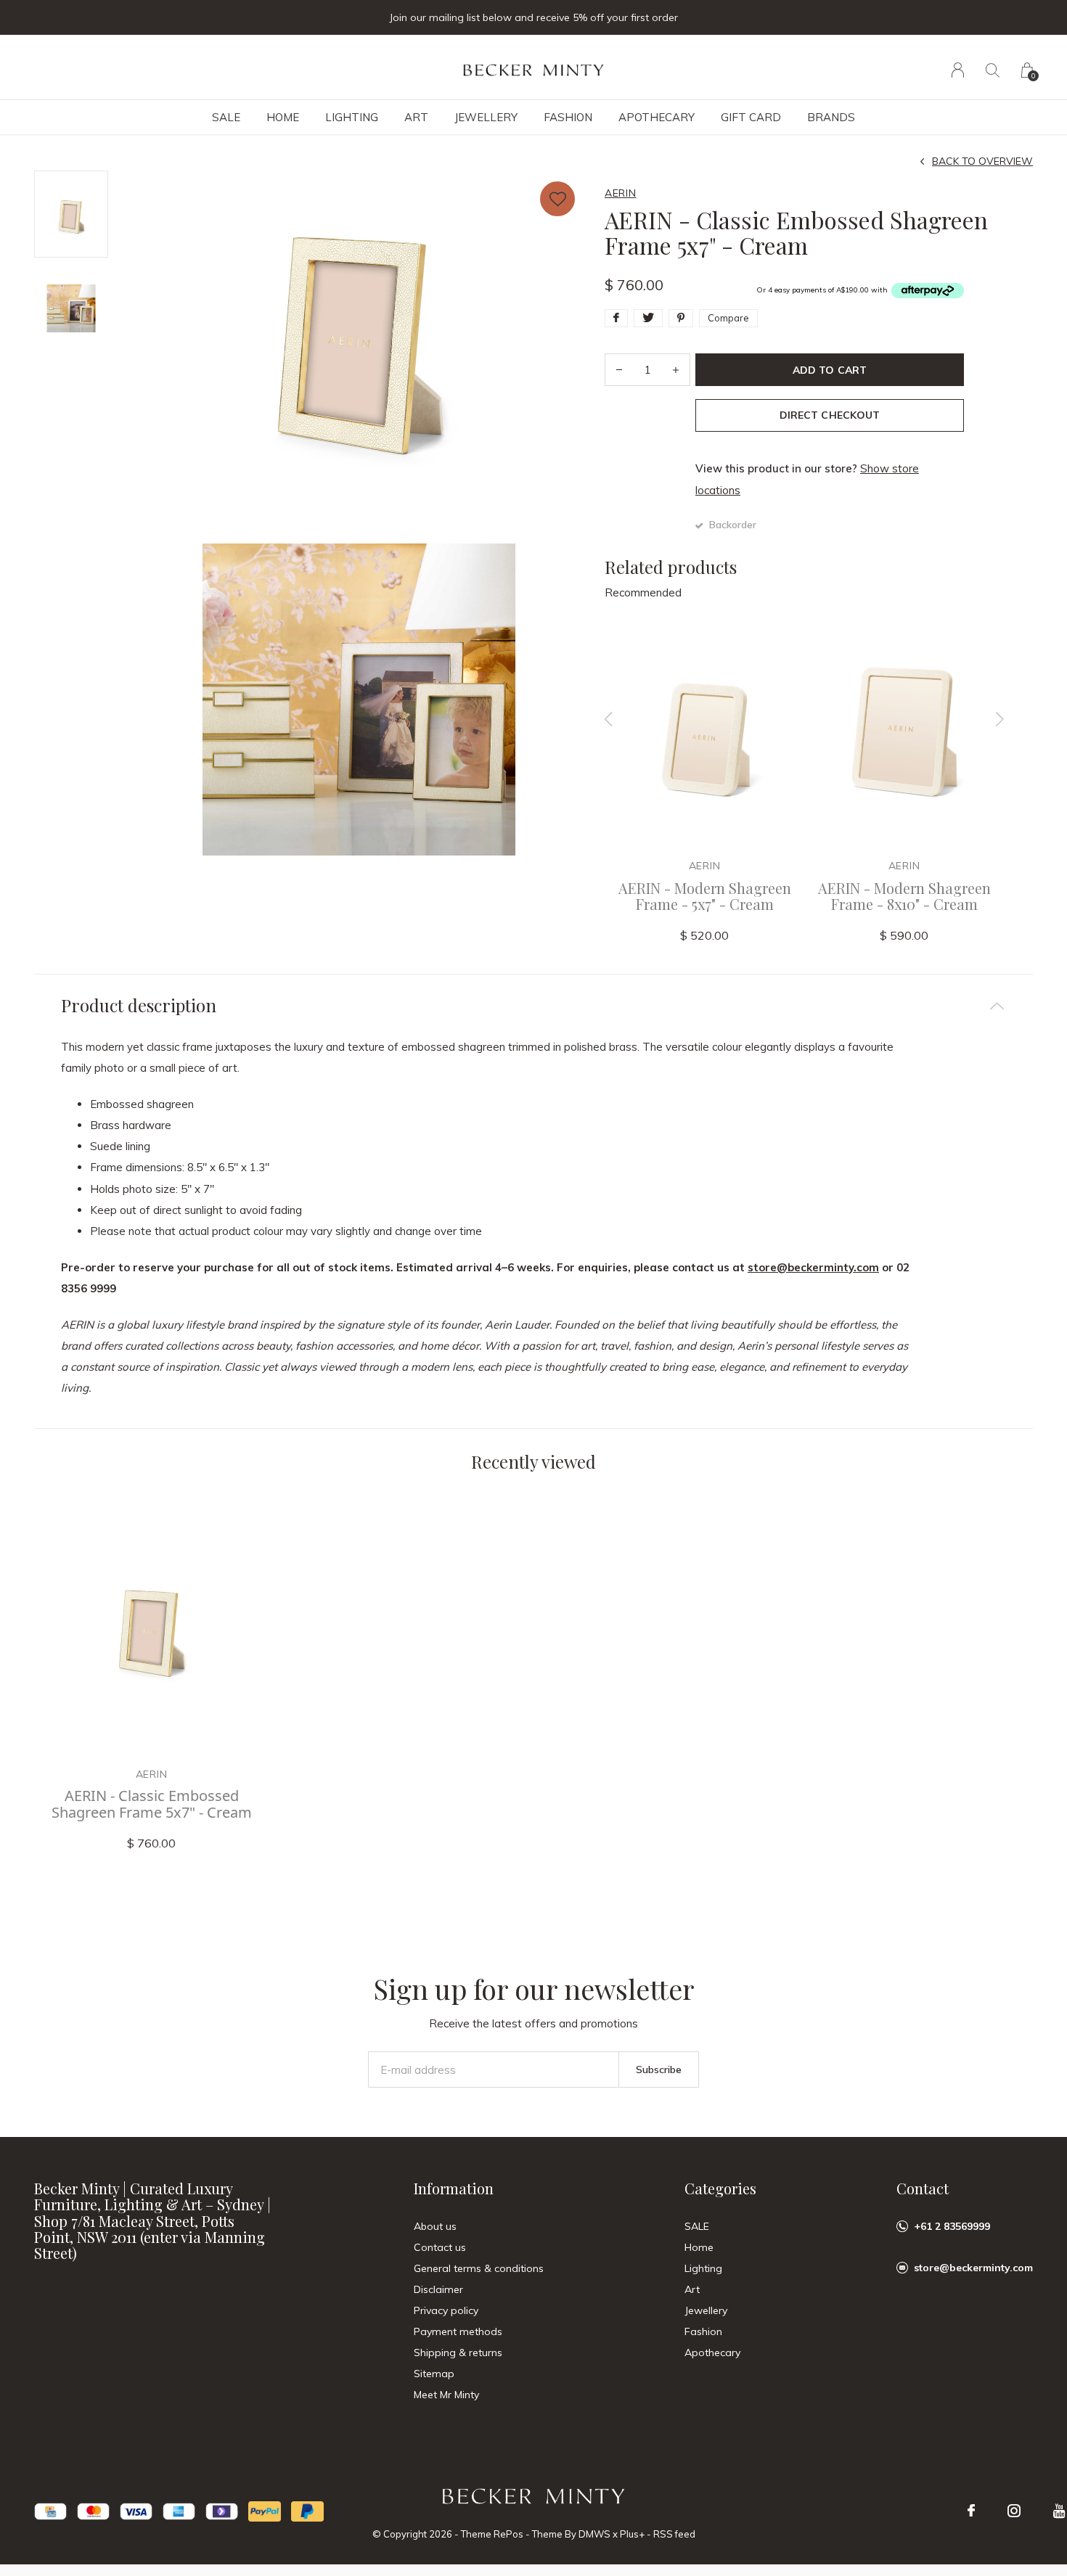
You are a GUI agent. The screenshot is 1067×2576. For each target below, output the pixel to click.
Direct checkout (829, 415)
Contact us (440, 2247)
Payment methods (458, 2331)
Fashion (568, 117)
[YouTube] (1059, 2511)
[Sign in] (958, 70)
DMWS (594, 2534)
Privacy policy (446, 2310)
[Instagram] (1014, 2511)
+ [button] (676, 370)
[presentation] (609, 719)
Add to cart (829, 370)
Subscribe (659, 2070)
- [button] (619, 370)
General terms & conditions (479, 2268)
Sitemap (434, 2374)
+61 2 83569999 (952, 2226)
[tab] (533, 1005)
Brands (831, 117)
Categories (720, 2188)
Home (283, 117)
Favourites (557, 199)
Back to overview (982, 161)
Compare (728, 318)
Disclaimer (438, 2289)
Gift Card (751, 117)
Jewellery (486, 117)
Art (416, 117)
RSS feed (674, 2534)
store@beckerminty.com (813, 1267)
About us (435, 2226)
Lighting (352, 117)
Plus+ (632, 2534)
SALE (226, 117)
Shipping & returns (458, 2353)
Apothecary (657, 117)
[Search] (993, 70)
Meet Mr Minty (446, 2395)
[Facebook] (971, 2511)
